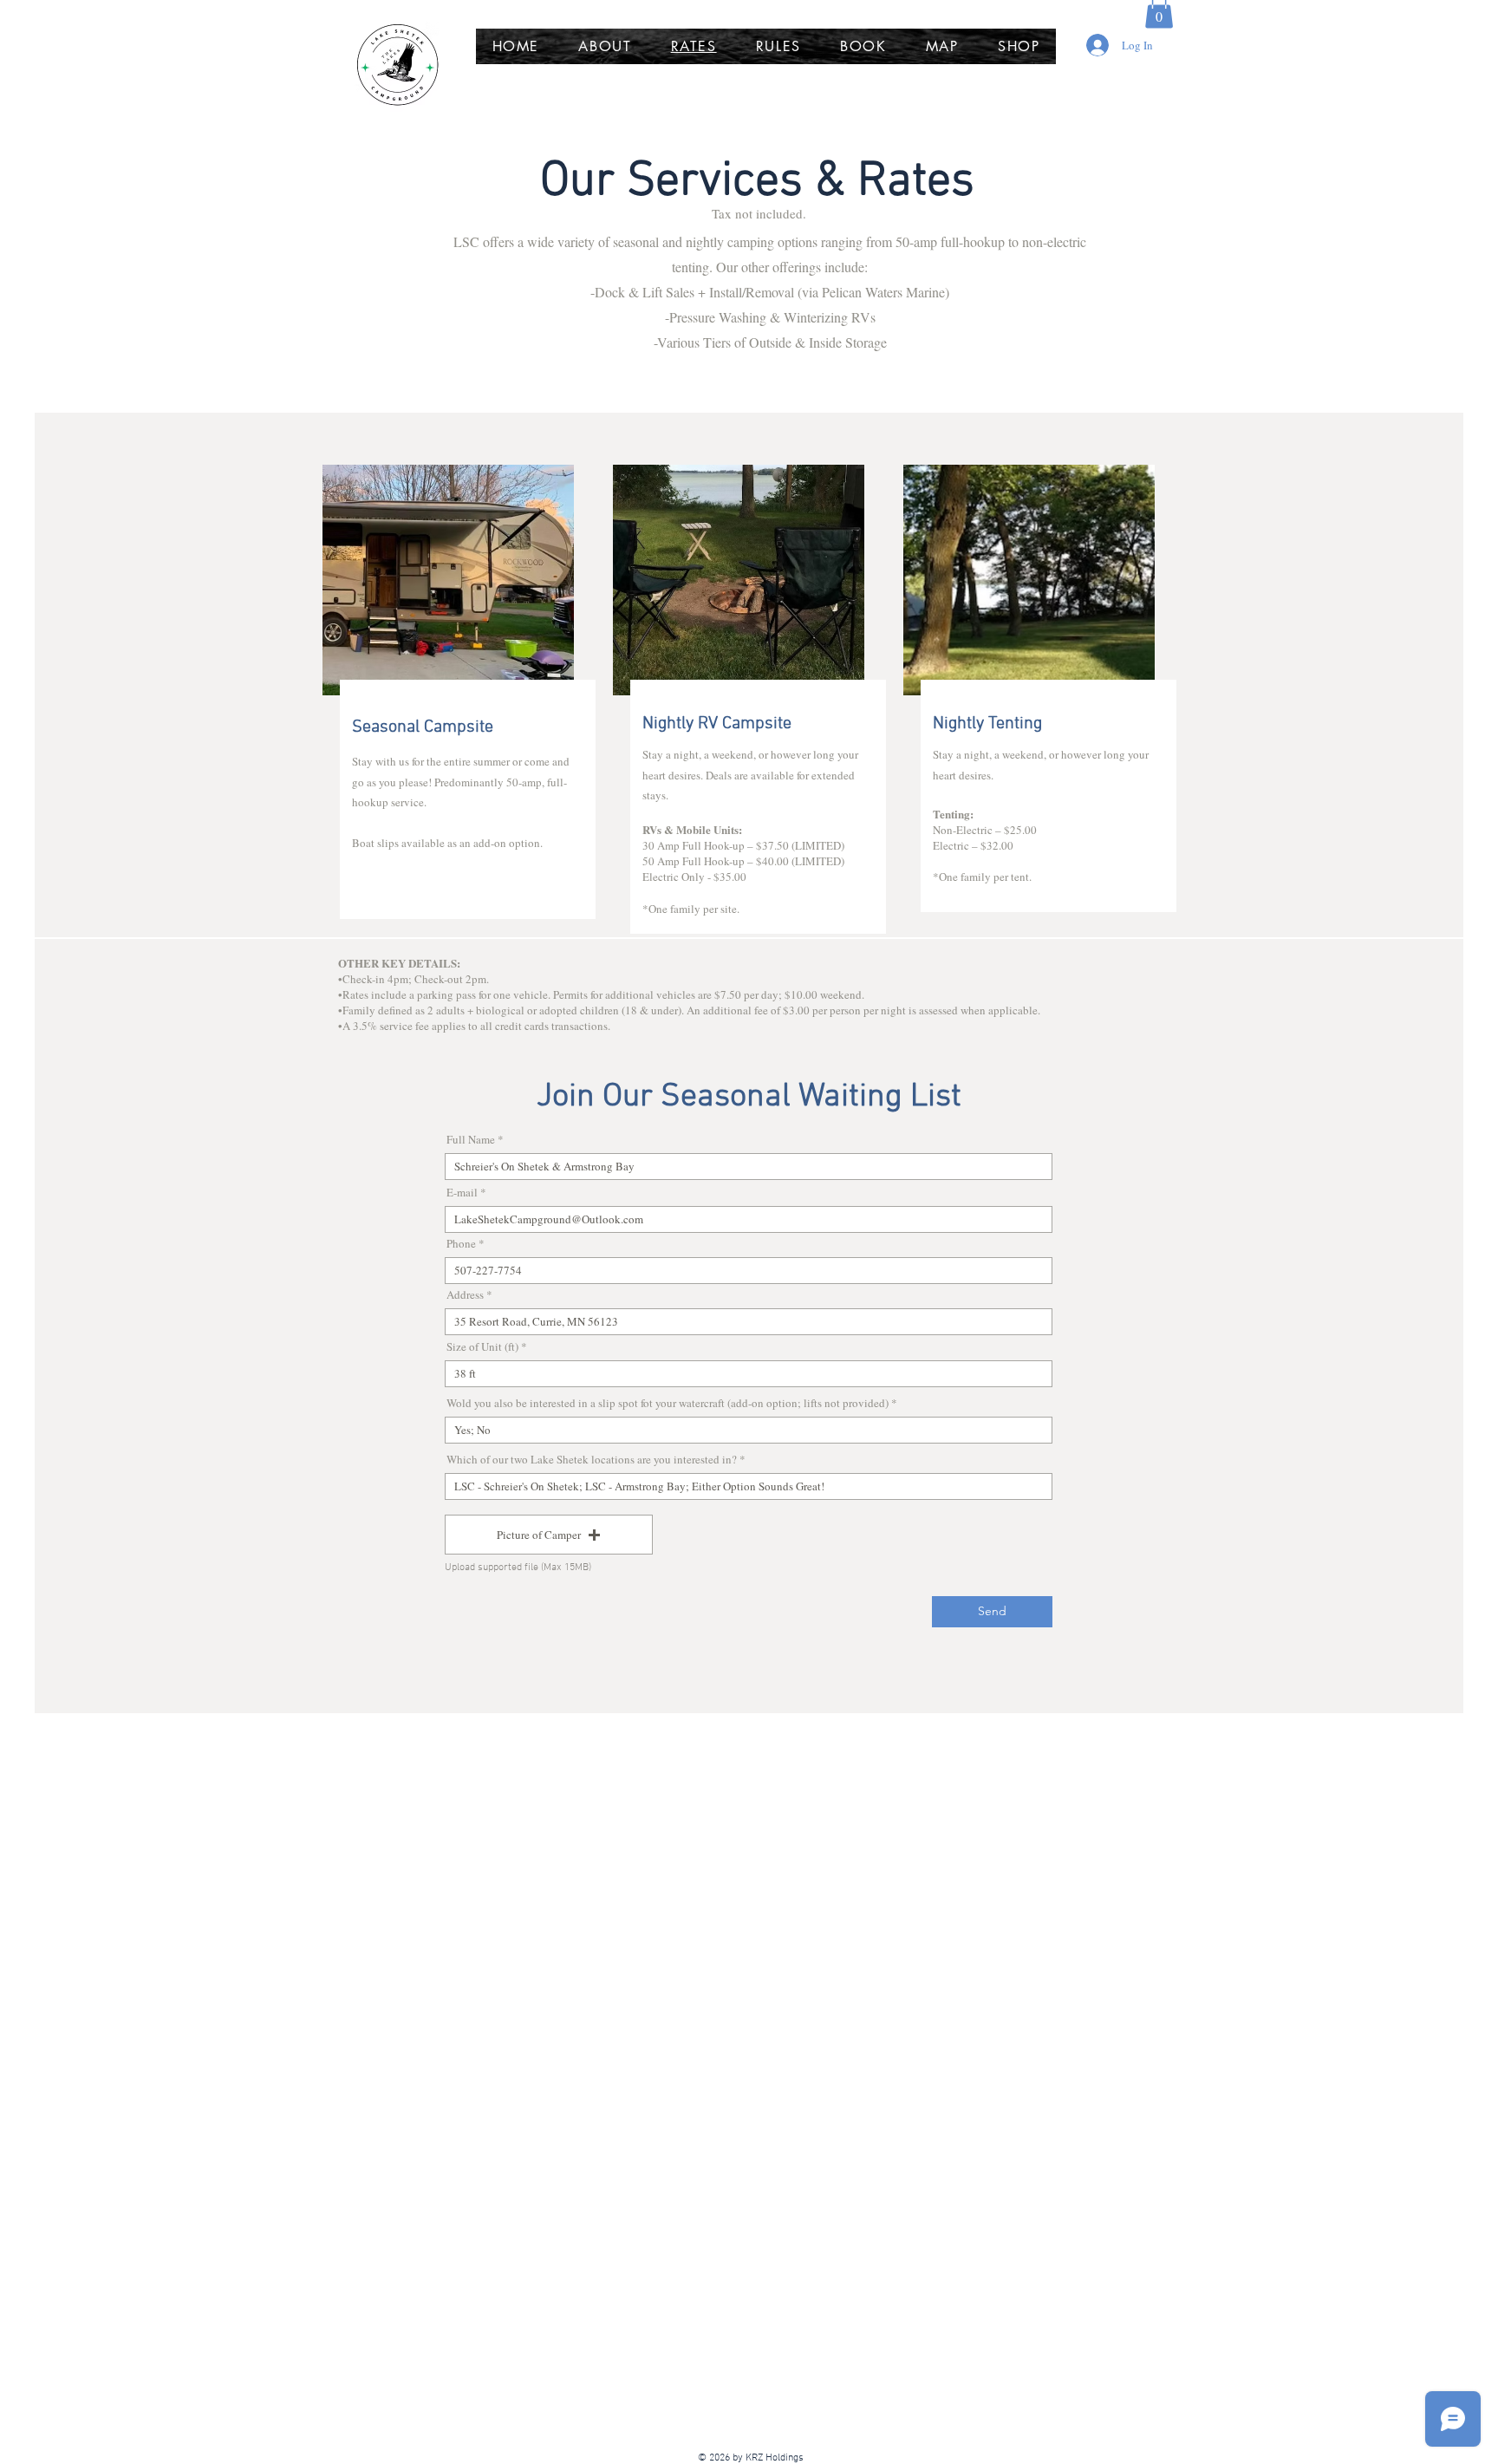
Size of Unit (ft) (482, 1347)
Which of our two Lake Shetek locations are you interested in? (592, 1460)
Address (465, 1295)
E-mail (462, 1193)
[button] (549, 1535)
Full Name (471, 1140)
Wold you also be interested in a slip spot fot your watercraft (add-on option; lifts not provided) (668, 1403)
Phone (461, 1244)
